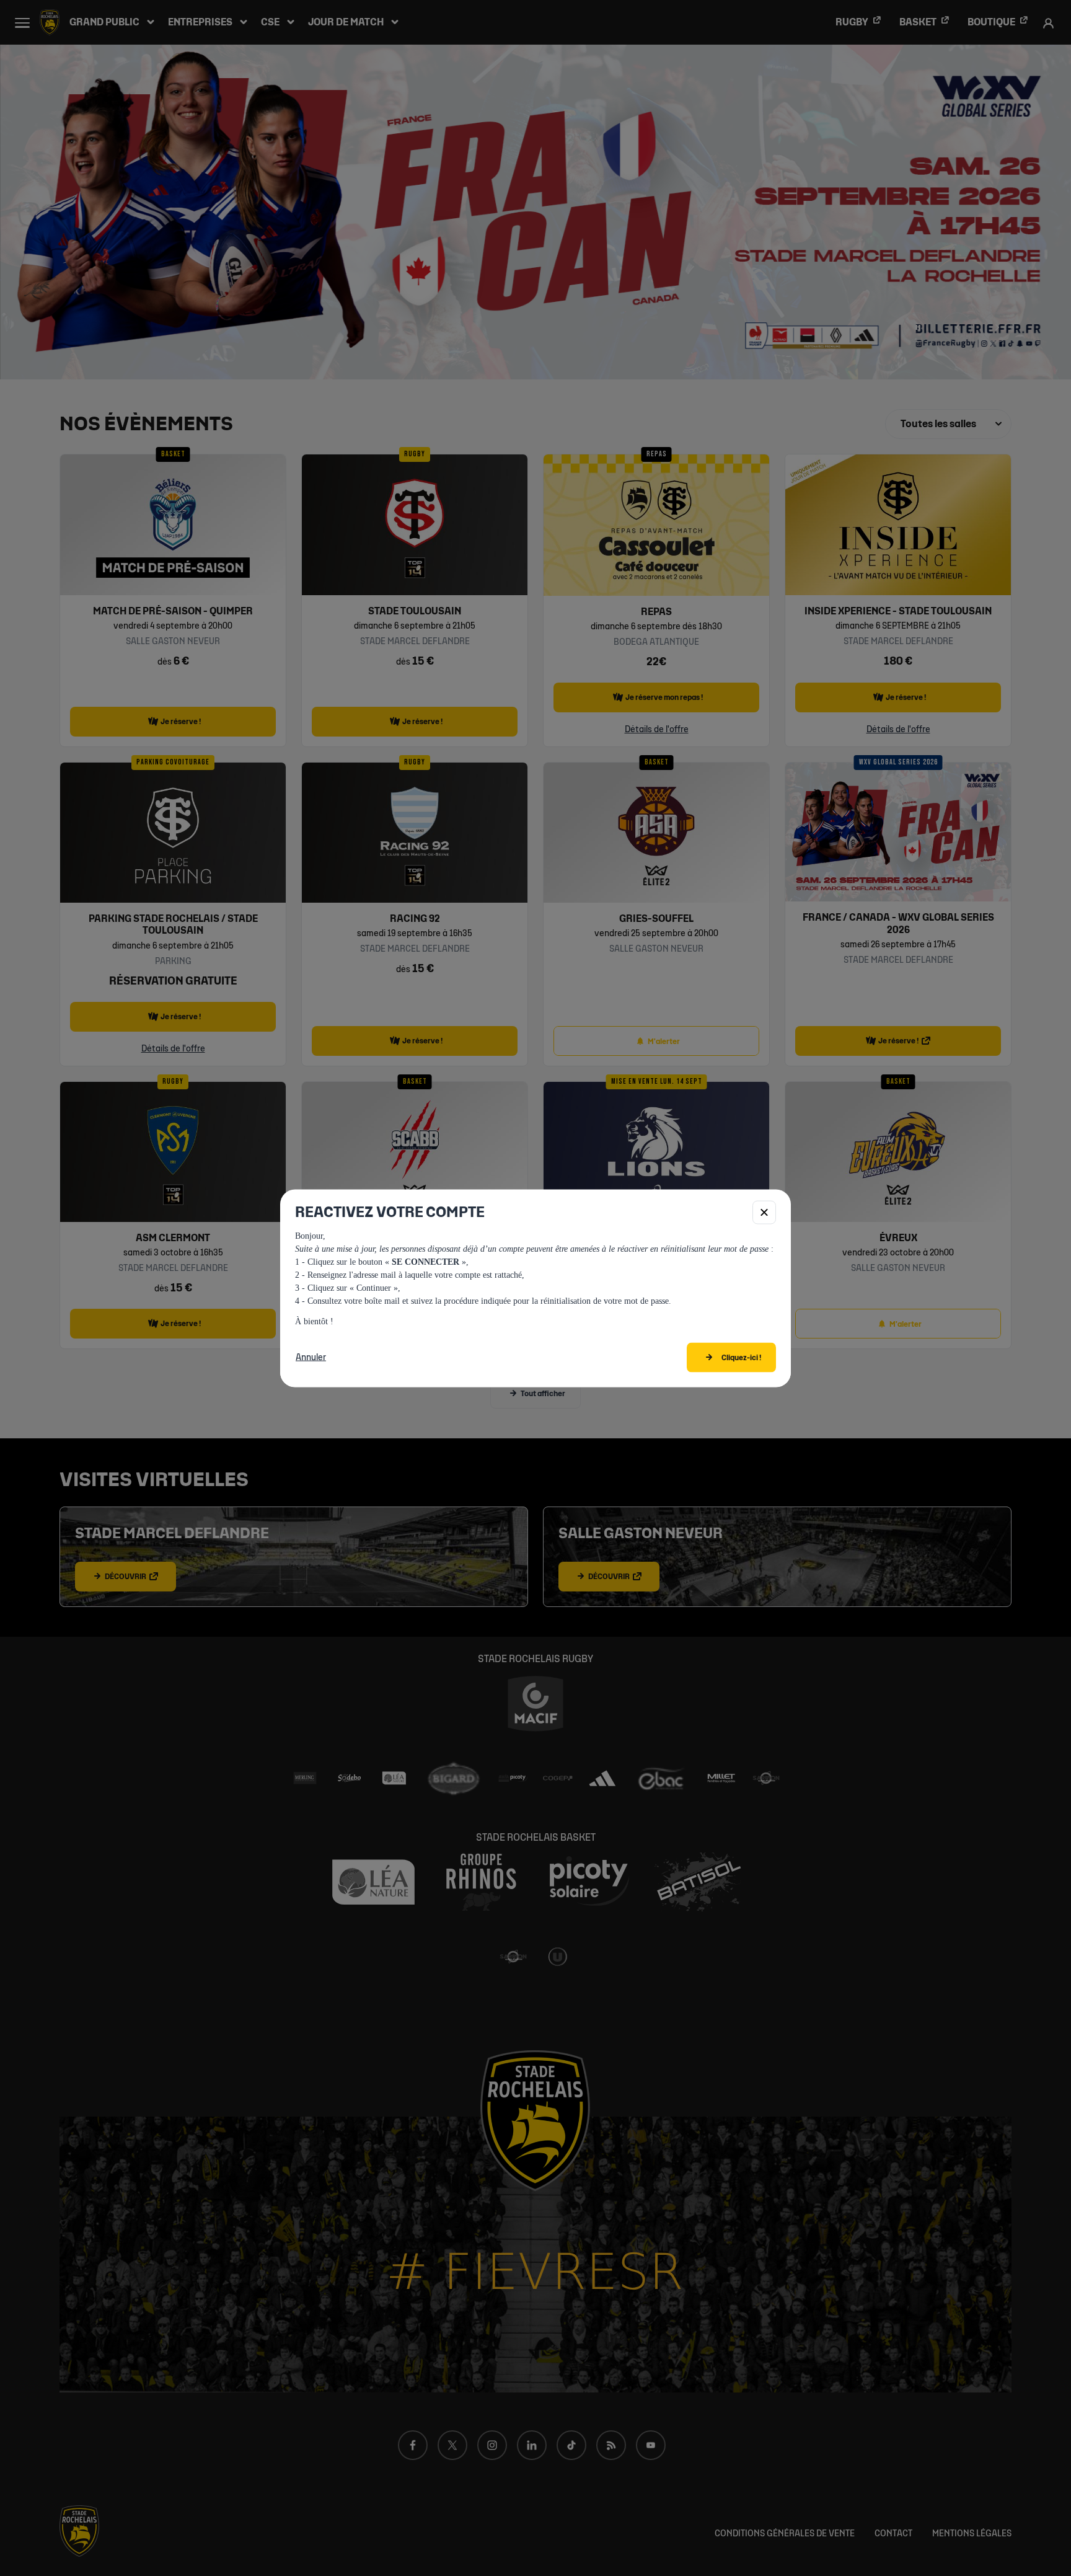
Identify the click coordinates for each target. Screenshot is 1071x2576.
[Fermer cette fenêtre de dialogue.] (764, 1212)
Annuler (311, 1357)
